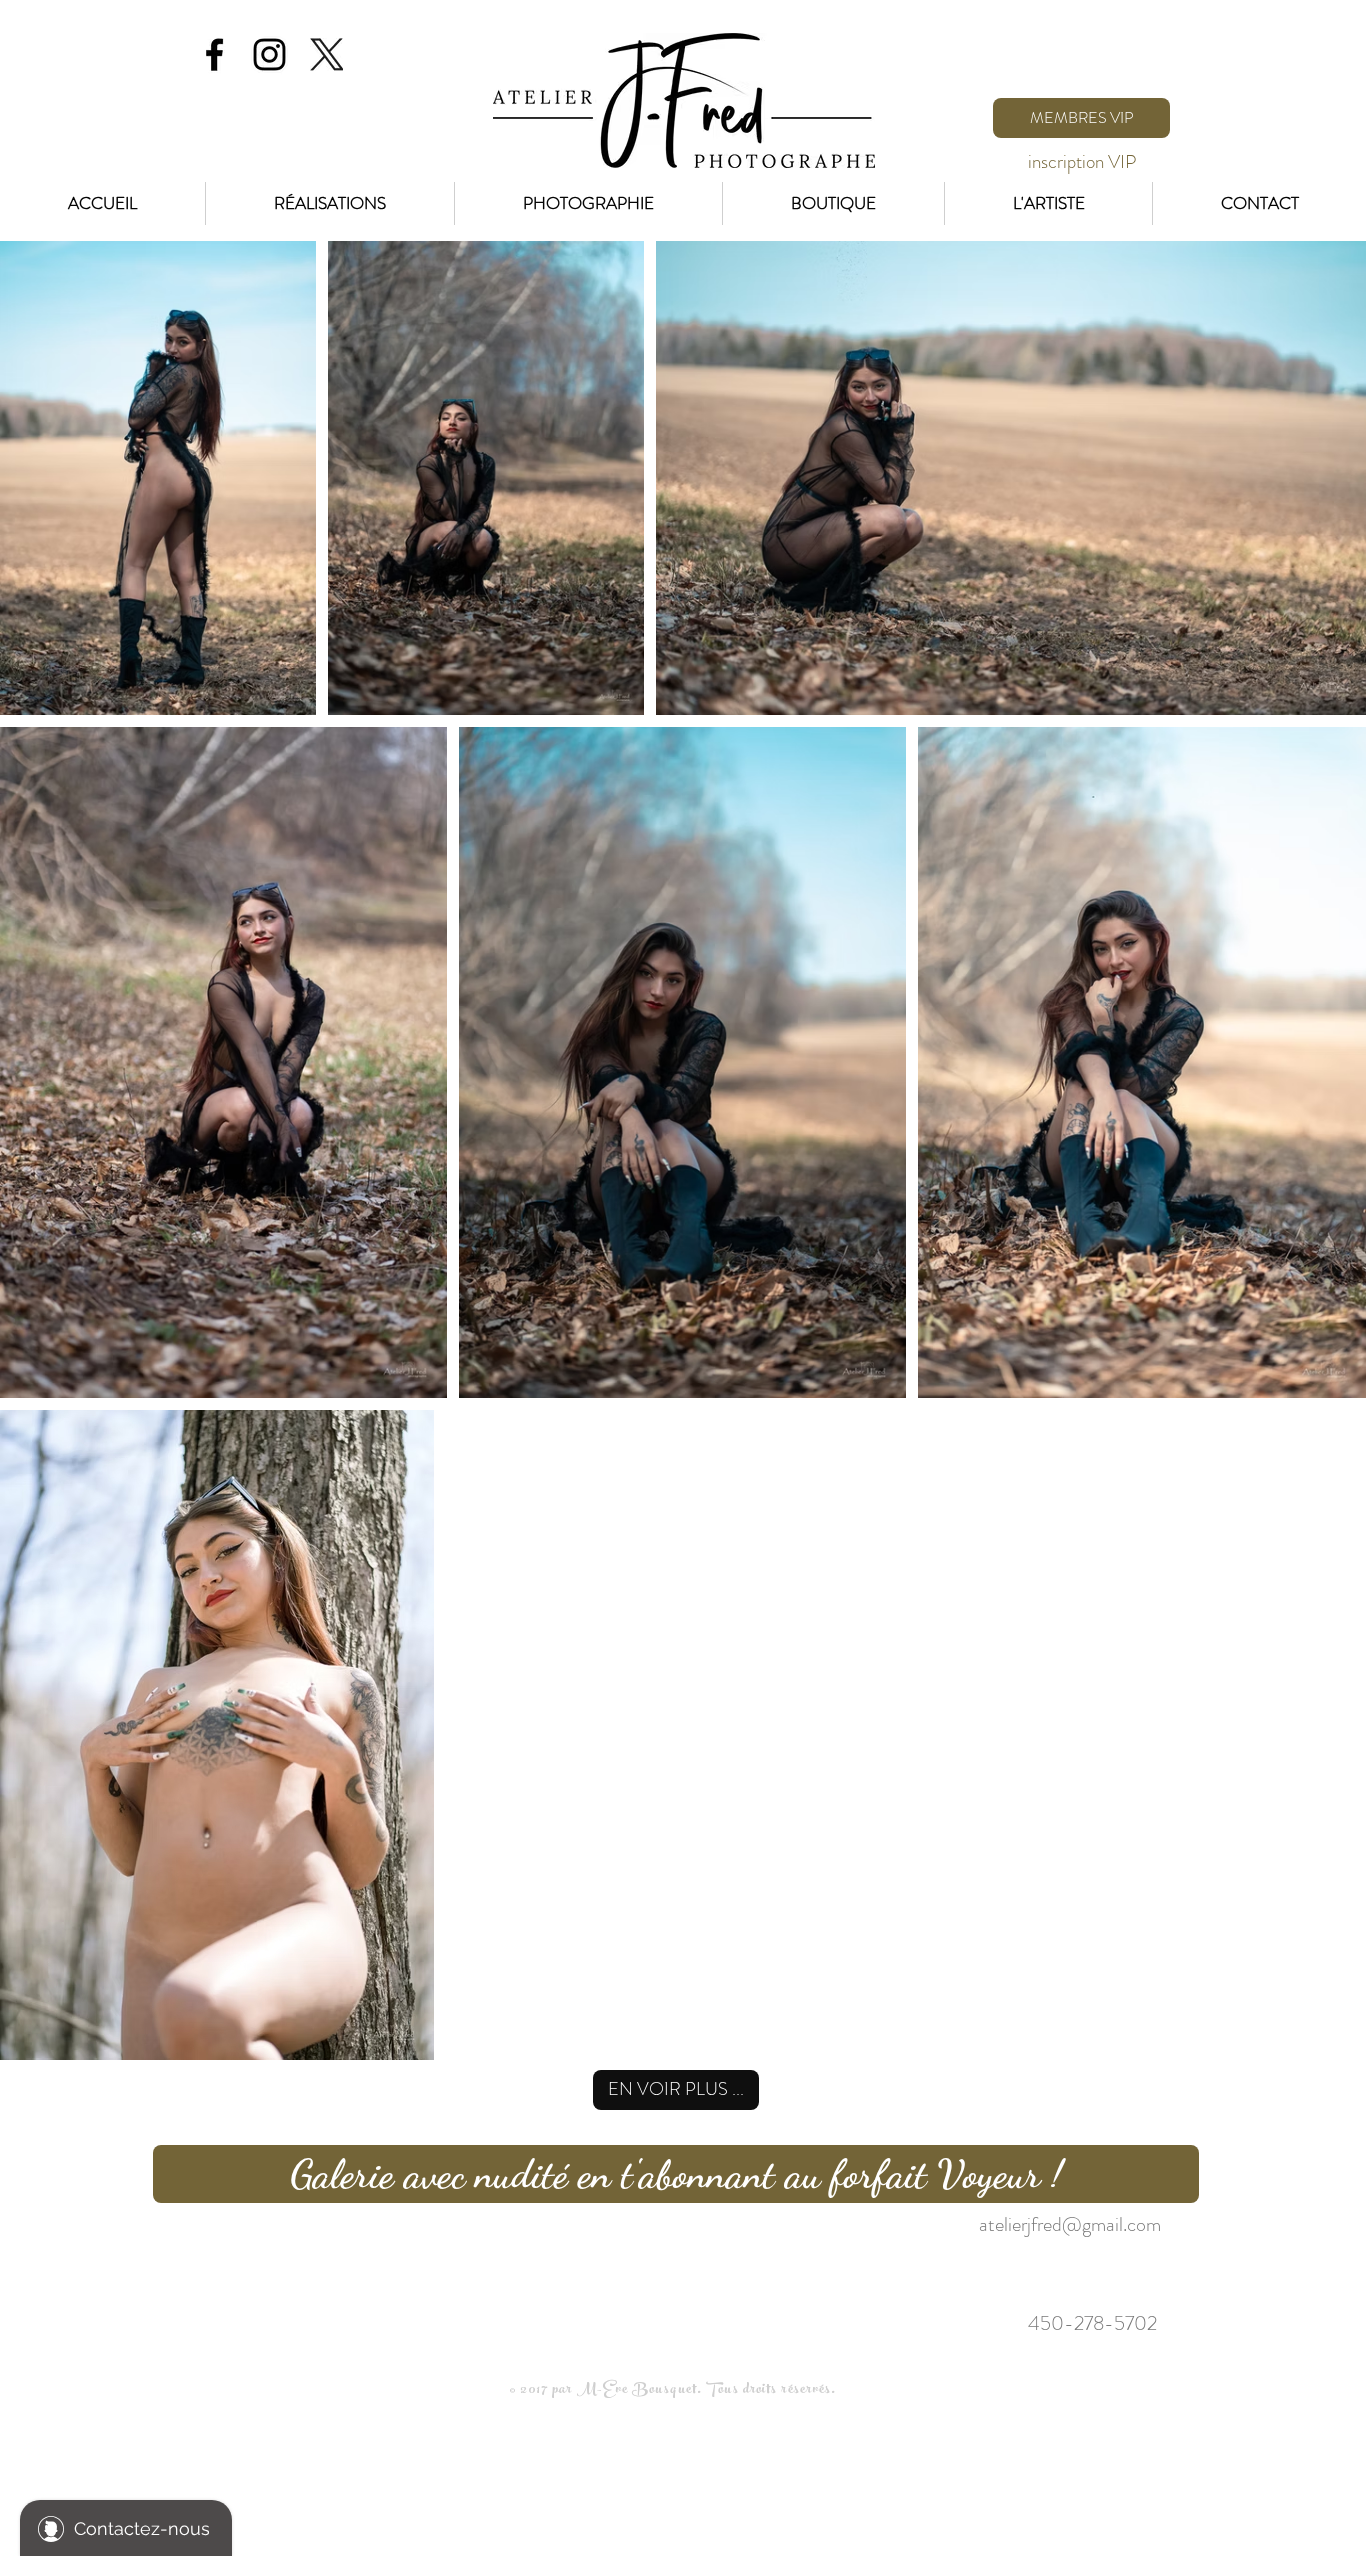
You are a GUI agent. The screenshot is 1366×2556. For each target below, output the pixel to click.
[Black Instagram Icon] (269, 54)
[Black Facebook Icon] (214, 54)
